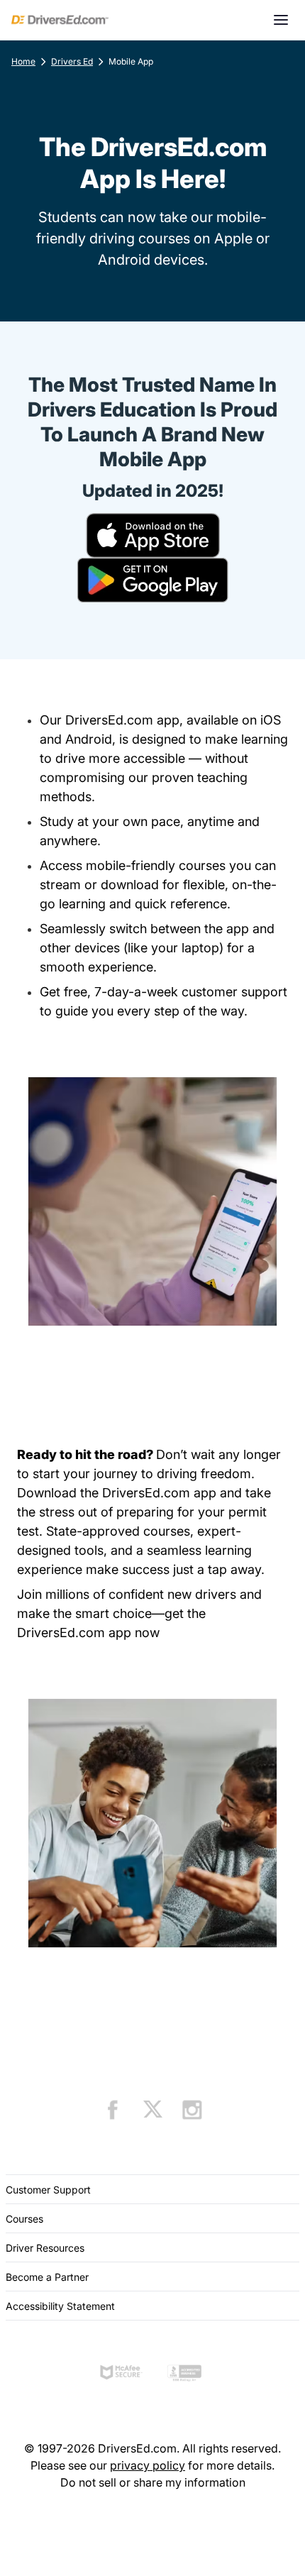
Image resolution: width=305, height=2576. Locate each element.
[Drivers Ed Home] (60, 20)
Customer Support (48, 2190)
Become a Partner (47, 2277)
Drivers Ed (72, 61)
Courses (24, 2219)
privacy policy (148, 2465)
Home (23, 61)
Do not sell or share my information (153, 2482)
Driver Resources (45, 2248)
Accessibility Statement (60, 2306)
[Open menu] (281, 20)
